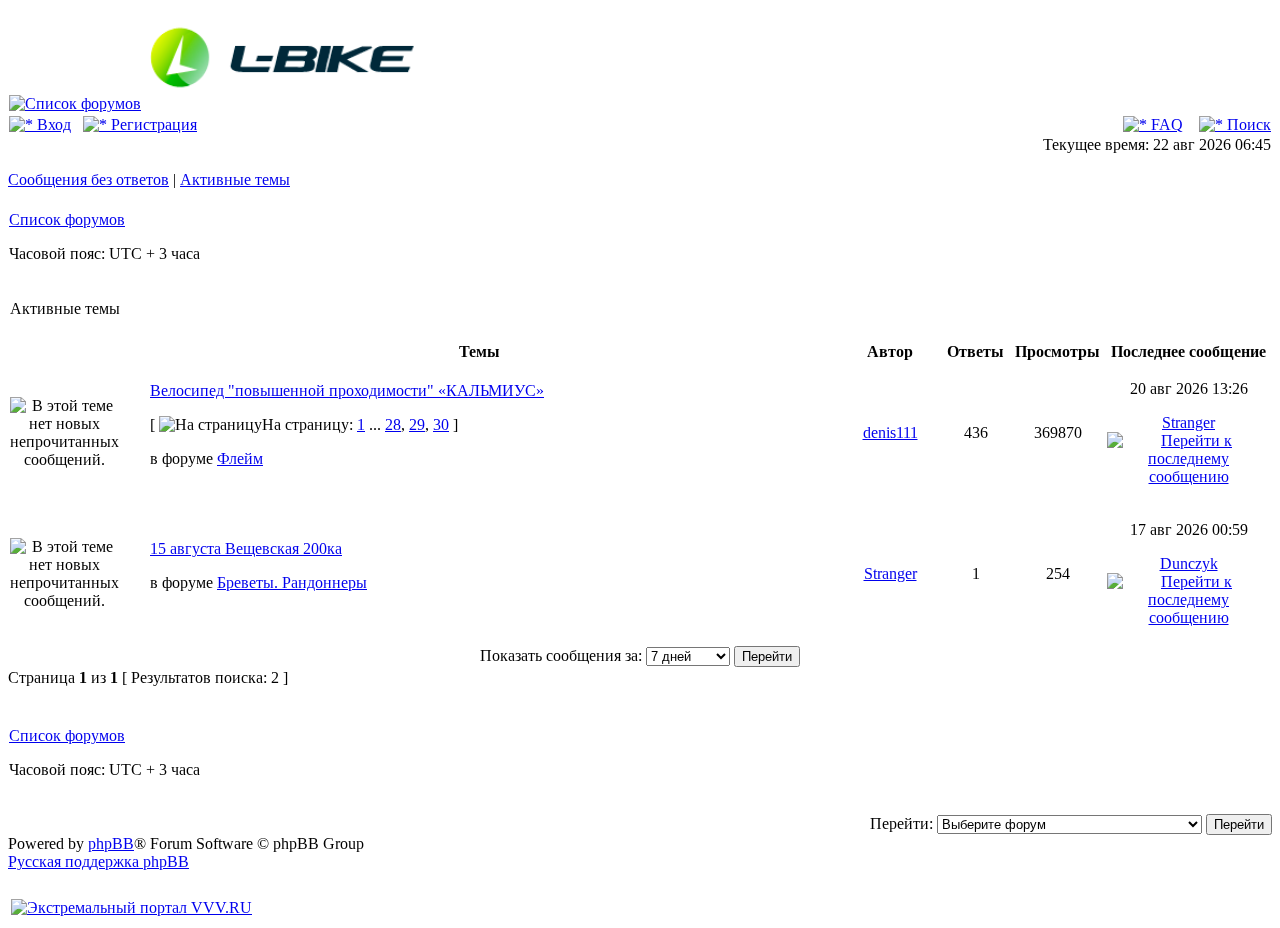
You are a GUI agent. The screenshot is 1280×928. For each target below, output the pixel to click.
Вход (52, 124)
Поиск (1247, 124)
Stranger (1188, 422)
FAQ (1165, 124)
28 (393, 424)
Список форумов (67, 219)
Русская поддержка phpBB (98, 861)
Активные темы (235, 179)
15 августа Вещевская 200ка (246, 548)
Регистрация (152, 124)
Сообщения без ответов (88, 179)
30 (441, 424)
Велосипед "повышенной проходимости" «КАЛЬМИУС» (347, 390)
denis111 (890, 432)
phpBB (111, 843)
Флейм (240, 458)
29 (417, 424)
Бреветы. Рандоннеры (292, 582)
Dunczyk (1189, 563)
